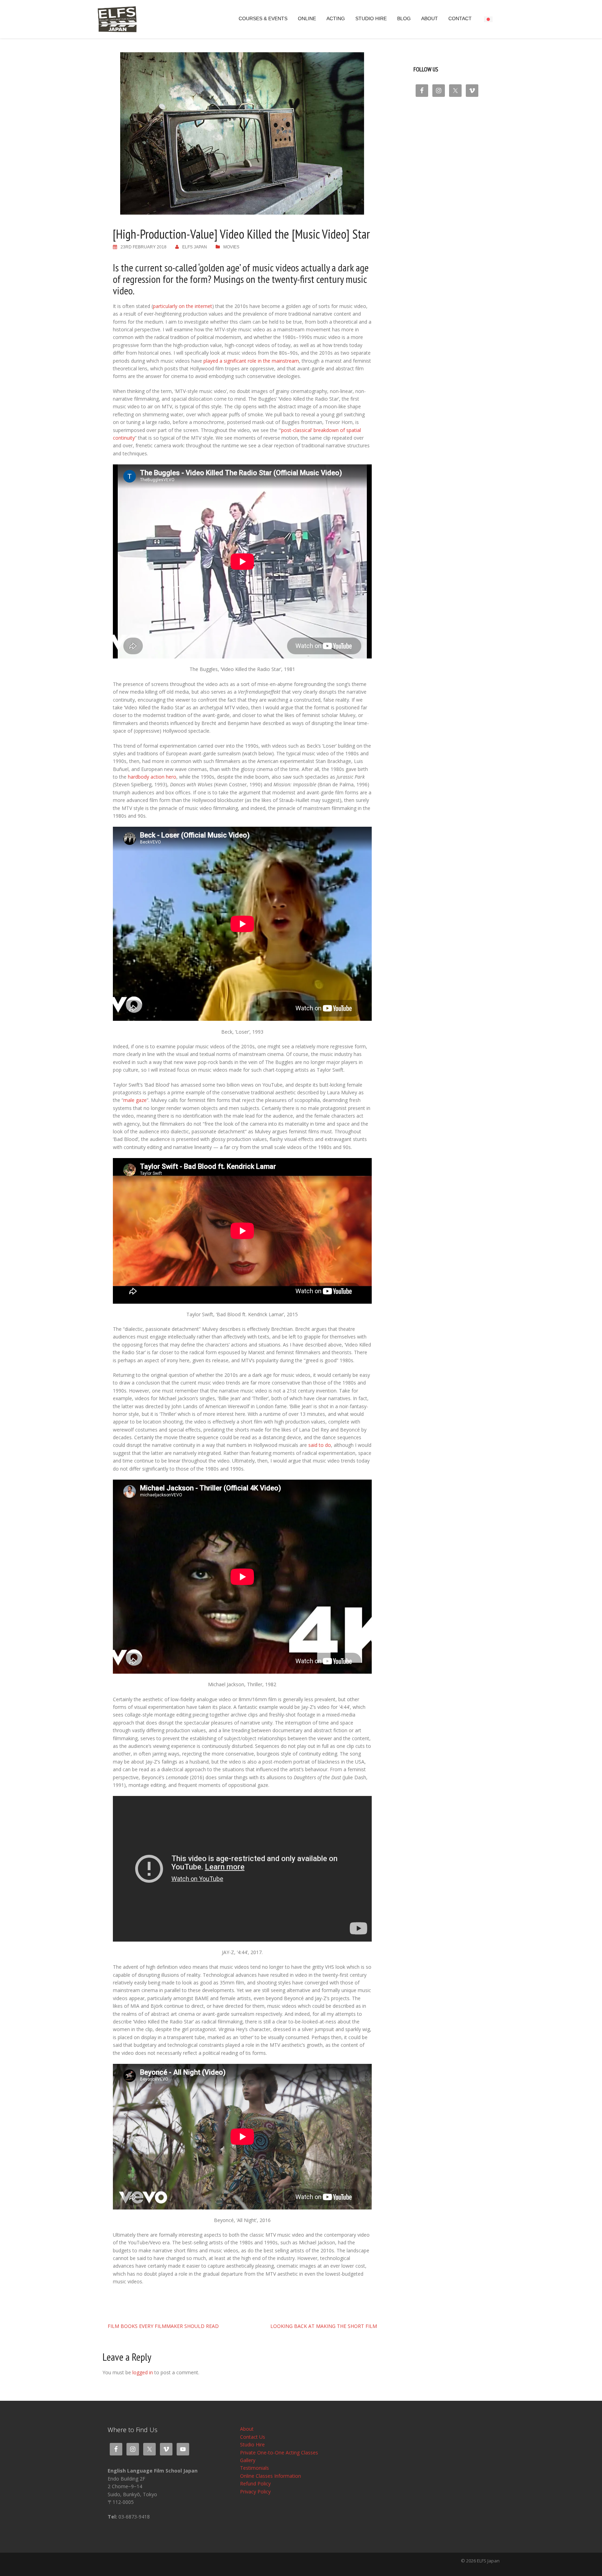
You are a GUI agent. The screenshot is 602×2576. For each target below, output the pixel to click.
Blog (404, 19)
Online (307, 19)
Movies (231, 247)
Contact (460, 19)
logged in (143, 2372)
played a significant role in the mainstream (251, 361)
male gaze (135, 1100)
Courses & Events (263, 19)
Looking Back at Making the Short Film (324, 2326)
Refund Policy (255, 2484)
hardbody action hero (152, 777)
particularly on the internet (183, 306)
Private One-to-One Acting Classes (279, 2452)
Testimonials (254, 2468)
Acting (336, 19)
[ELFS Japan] (117, 19)
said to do (320, 1445)
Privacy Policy (255, 2492)
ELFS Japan (195, 247)
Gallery (248, 2460)
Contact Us (253, 2437)
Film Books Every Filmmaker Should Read (163, 2326)
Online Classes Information (271, 2476)
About (430, 19)
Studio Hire (371, 19)
